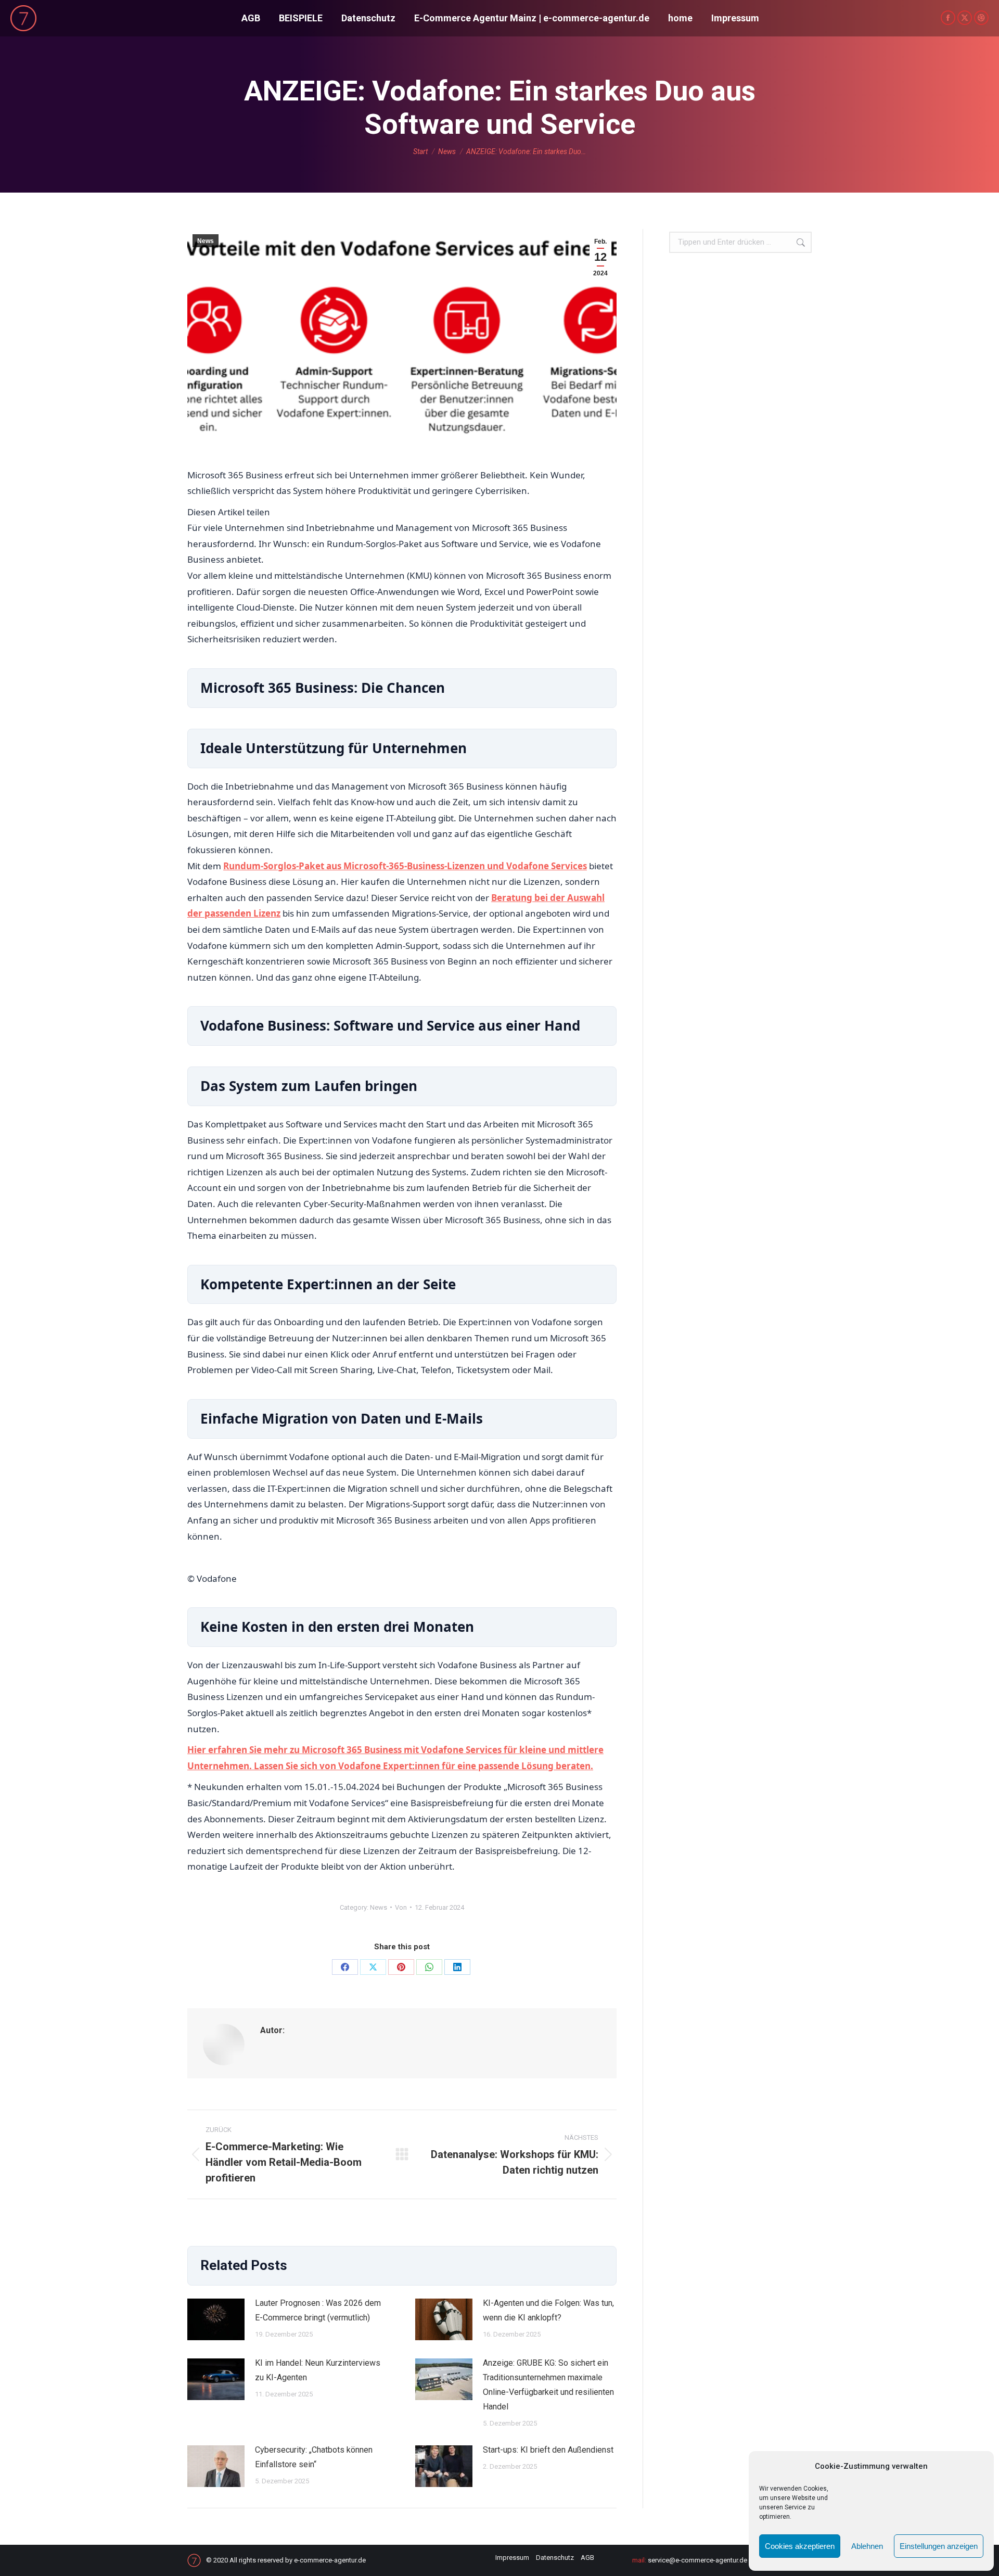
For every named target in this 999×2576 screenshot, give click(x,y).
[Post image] (216, 2319)
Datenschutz (555, 2558)
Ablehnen (867, 2546)
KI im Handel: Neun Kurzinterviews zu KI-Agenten (318, 2370)
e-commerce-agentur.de (330, 2560)
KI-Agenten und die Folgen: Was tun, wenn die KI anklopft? (548, 2310)
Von (401, 1907)
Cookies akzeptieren (800, 2546)
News (206, 241)
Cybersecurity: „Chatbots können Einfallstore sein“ (314, 2457)
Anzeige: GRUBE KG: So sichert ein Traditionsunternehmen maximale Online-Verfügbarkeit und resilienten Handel (548, 2385)
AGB (587, 2558)
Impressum (512, 2558)
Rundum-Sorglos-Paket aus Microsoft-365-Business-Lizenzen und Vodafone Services (405, 866)
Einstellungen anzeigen (939, 2546)
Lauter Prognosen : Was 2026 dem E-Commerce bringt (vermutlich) (318, 2310)
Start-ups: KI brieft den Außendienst (548, 2450)
